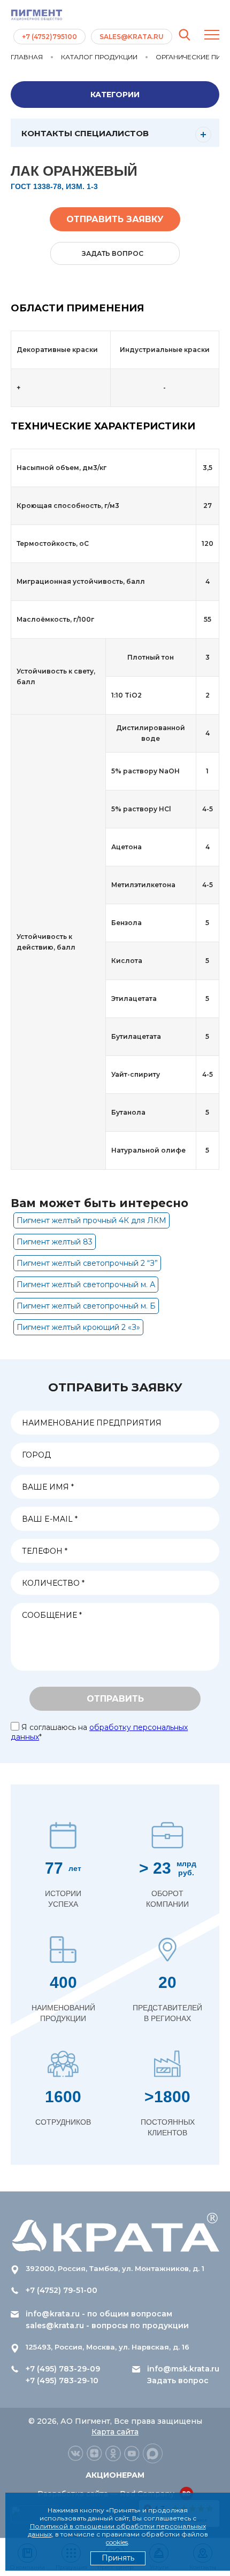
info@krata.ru (53, 2314)
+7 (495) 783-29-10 (62, 2381)
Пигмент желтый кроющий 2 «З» (78, 1327)
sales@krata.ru (132, 37)
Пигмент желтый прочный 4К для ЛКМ (91, 1220)
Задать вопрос (178, 2381)
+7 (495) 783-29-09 (63, 2369)
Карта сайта (115, 2432)
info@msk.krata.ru (183, 2369)
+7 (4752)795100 (49, 37)
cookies (117, 2542)
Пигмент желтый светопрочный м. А (86, 1285)
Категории (115, 95)
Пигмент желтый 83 (55, 1242)
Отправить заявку (115, 219)
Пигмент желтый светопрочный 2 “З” (87, 1263)
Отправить (115, 1699)
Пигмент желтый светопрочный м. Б (86, 1306)
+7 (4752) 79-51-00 (62, 2290)
